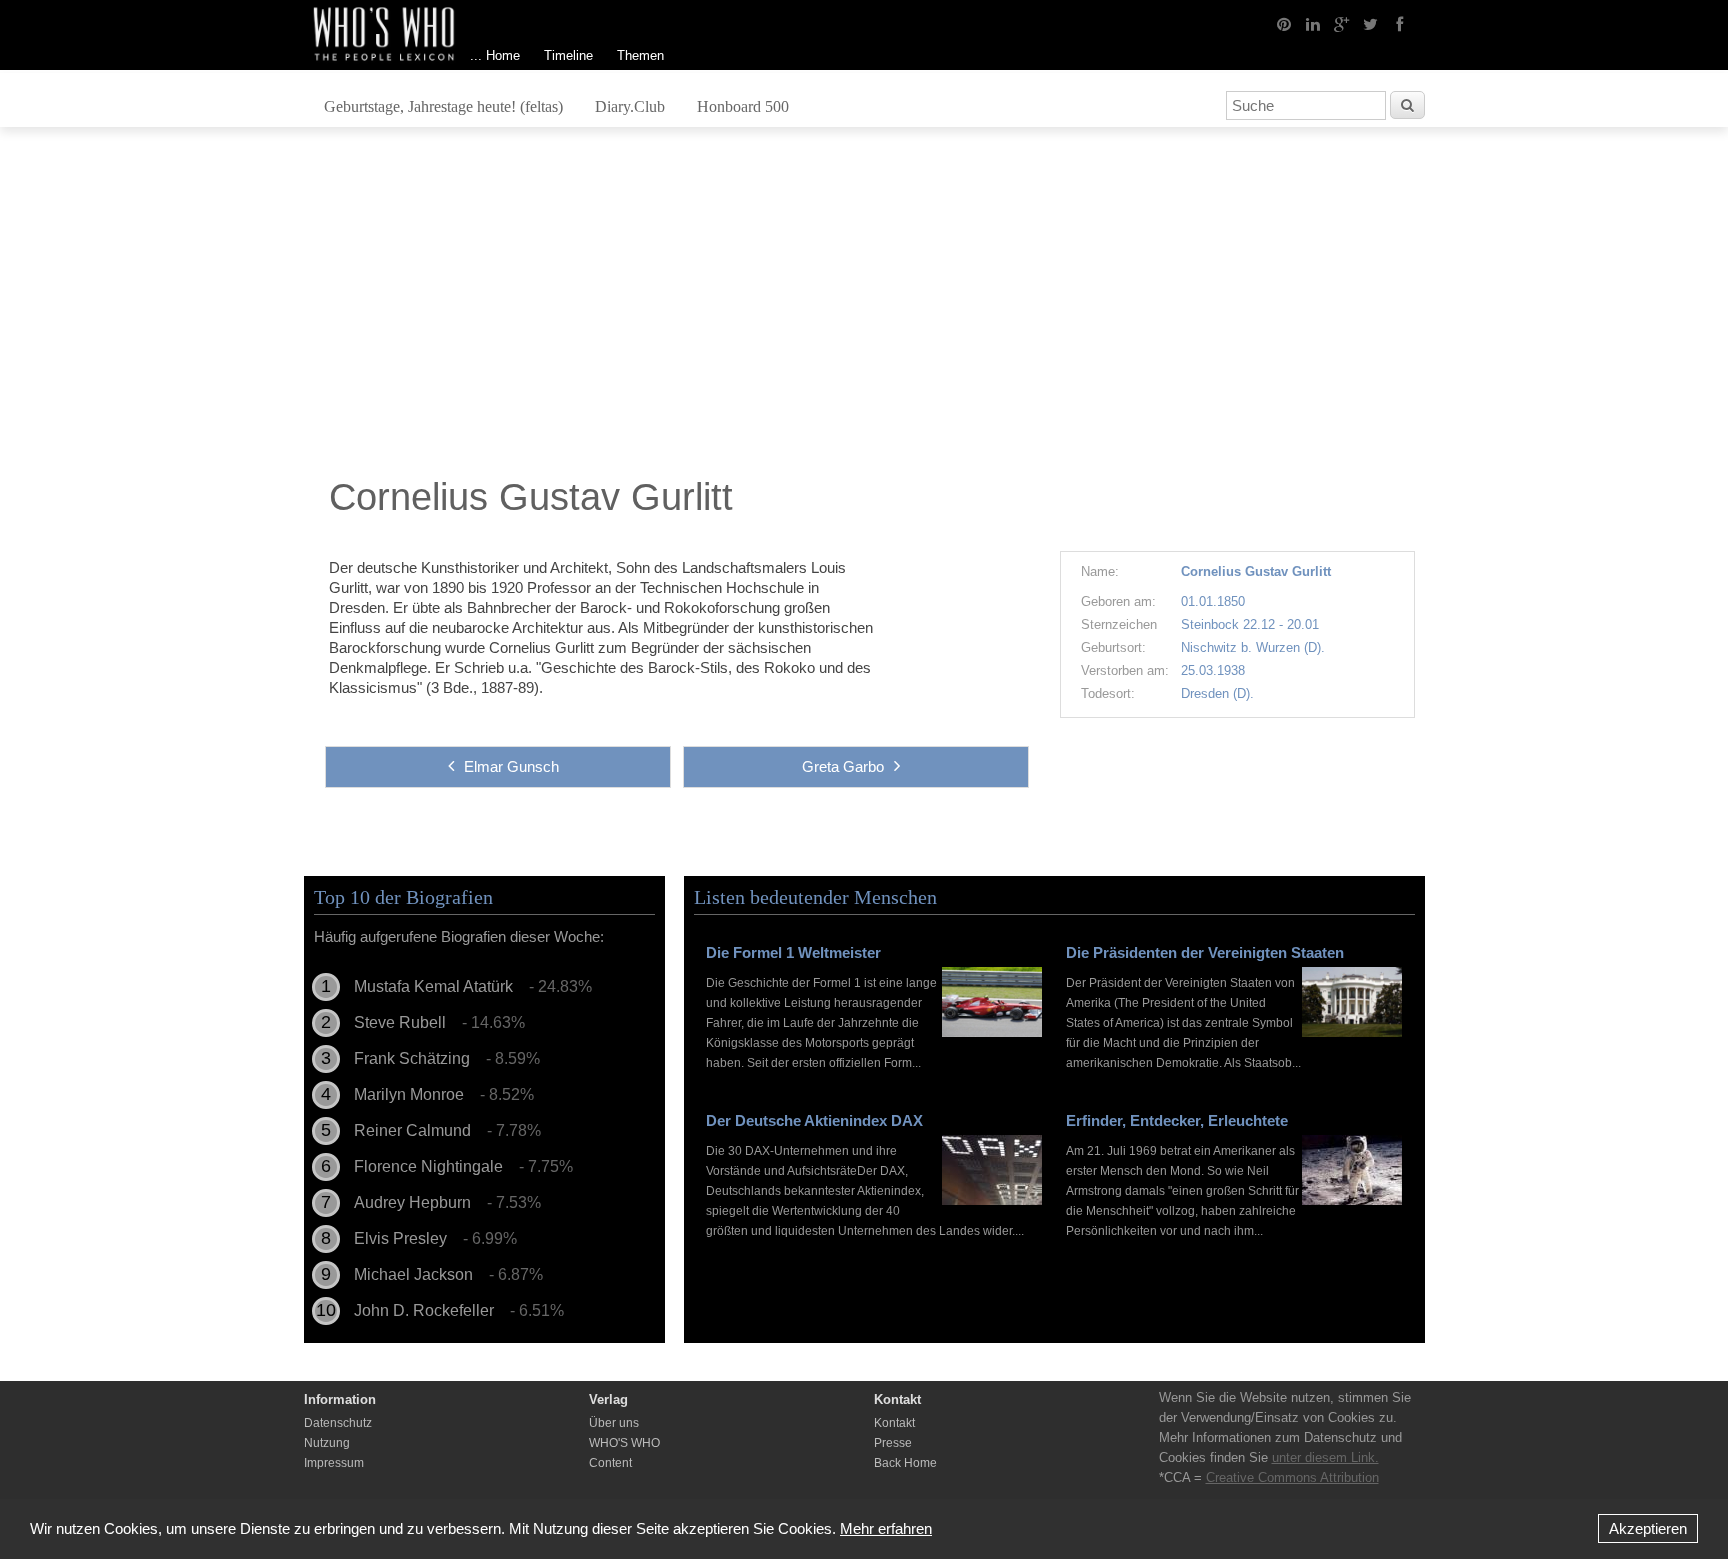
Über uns (614, 1423)
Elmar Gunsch (511, 766)
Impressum (334, 1463)
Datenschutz (338, 1423)
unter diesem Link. (1325, 1457)
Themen (640, 55)
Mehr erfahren (886, 1528)
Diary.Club (630, 106)
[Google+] (1342, 23)
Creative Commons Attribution (1292, 1477)
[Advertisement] (864, 307)
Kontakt (894, 1423)
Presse (893, 1443)
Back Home (905, 1463)
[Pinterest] (1284, 23)
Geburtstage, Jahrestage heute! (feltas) (443, 106)
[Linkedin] (1313, 23)
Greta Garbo (843, 766)
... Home (495, 55)
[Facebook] (1400, 23)
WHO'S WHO (624, 1443)
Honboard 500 (743, 106)
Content (610, 1463)
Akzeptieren (1648, 1528)
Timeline (568, 55)
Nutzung (327, 1443)
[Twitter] (1371, 23)
